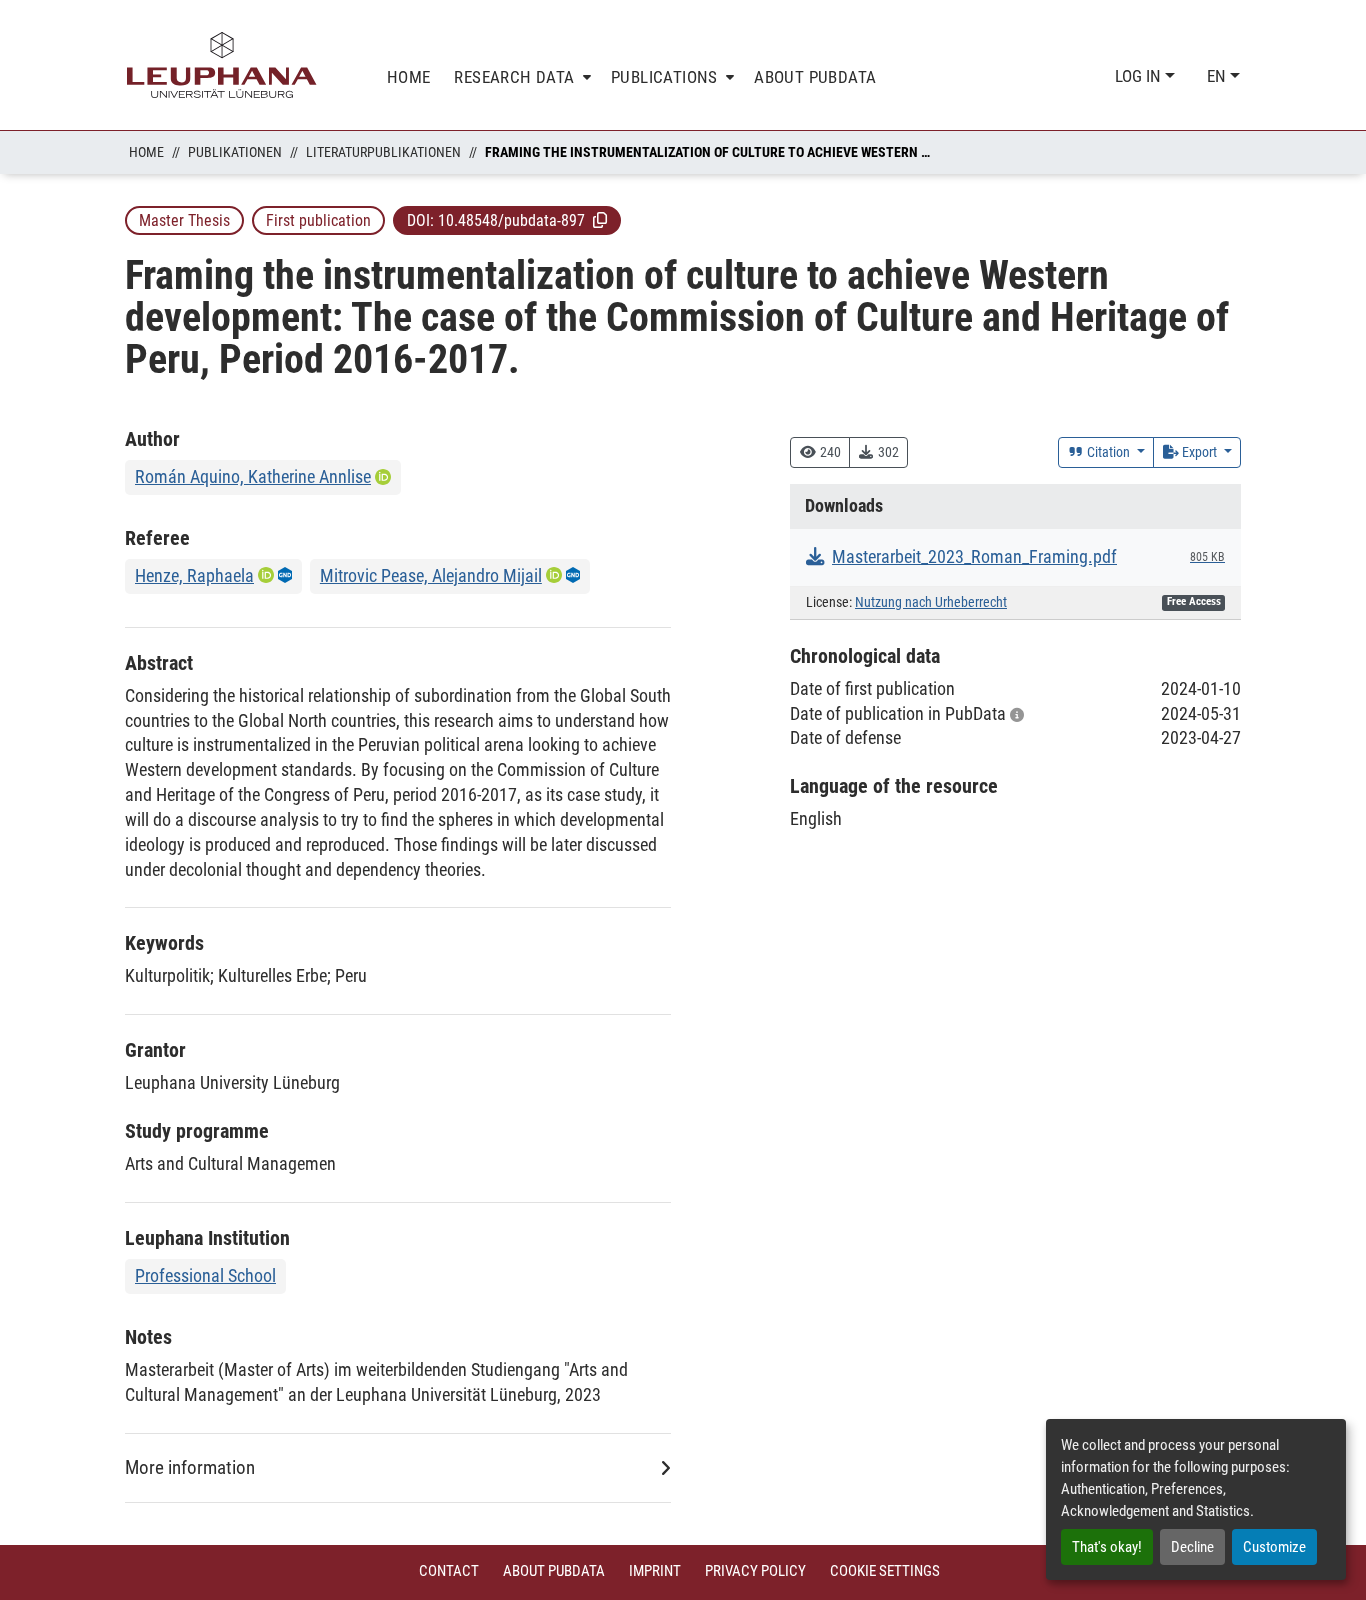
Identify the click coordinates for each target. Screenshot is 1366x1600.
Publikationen (235, 152)
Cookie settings (885, 1571)
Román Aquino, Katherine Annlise (253, 476)
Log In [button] (1140, 76)
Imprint (655, 1571)
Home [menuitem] (409, 77)
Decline (1192, 1547)
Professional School (205, 1275)
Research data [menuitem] (514, 77)
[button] (600, 220)
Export (1199, 452)
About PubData (554, 1571)
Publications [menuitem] (664, 77)
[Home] (222, 65)
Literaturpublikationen (383, 152)
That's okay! (1107, 1547)
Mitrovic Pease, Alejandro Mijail (431, 575)
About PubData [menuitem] (815, 77)
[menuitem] (520, 77)
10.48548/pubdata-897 (511, 220)
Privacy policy (755, 1571)
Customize (1274, 1547)
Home (146, 152)
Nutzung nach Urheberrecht (931, 602)
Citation (1108, 452)
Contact (449, 1571)
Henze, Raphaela (194, 575)
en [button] (1218, 76)
